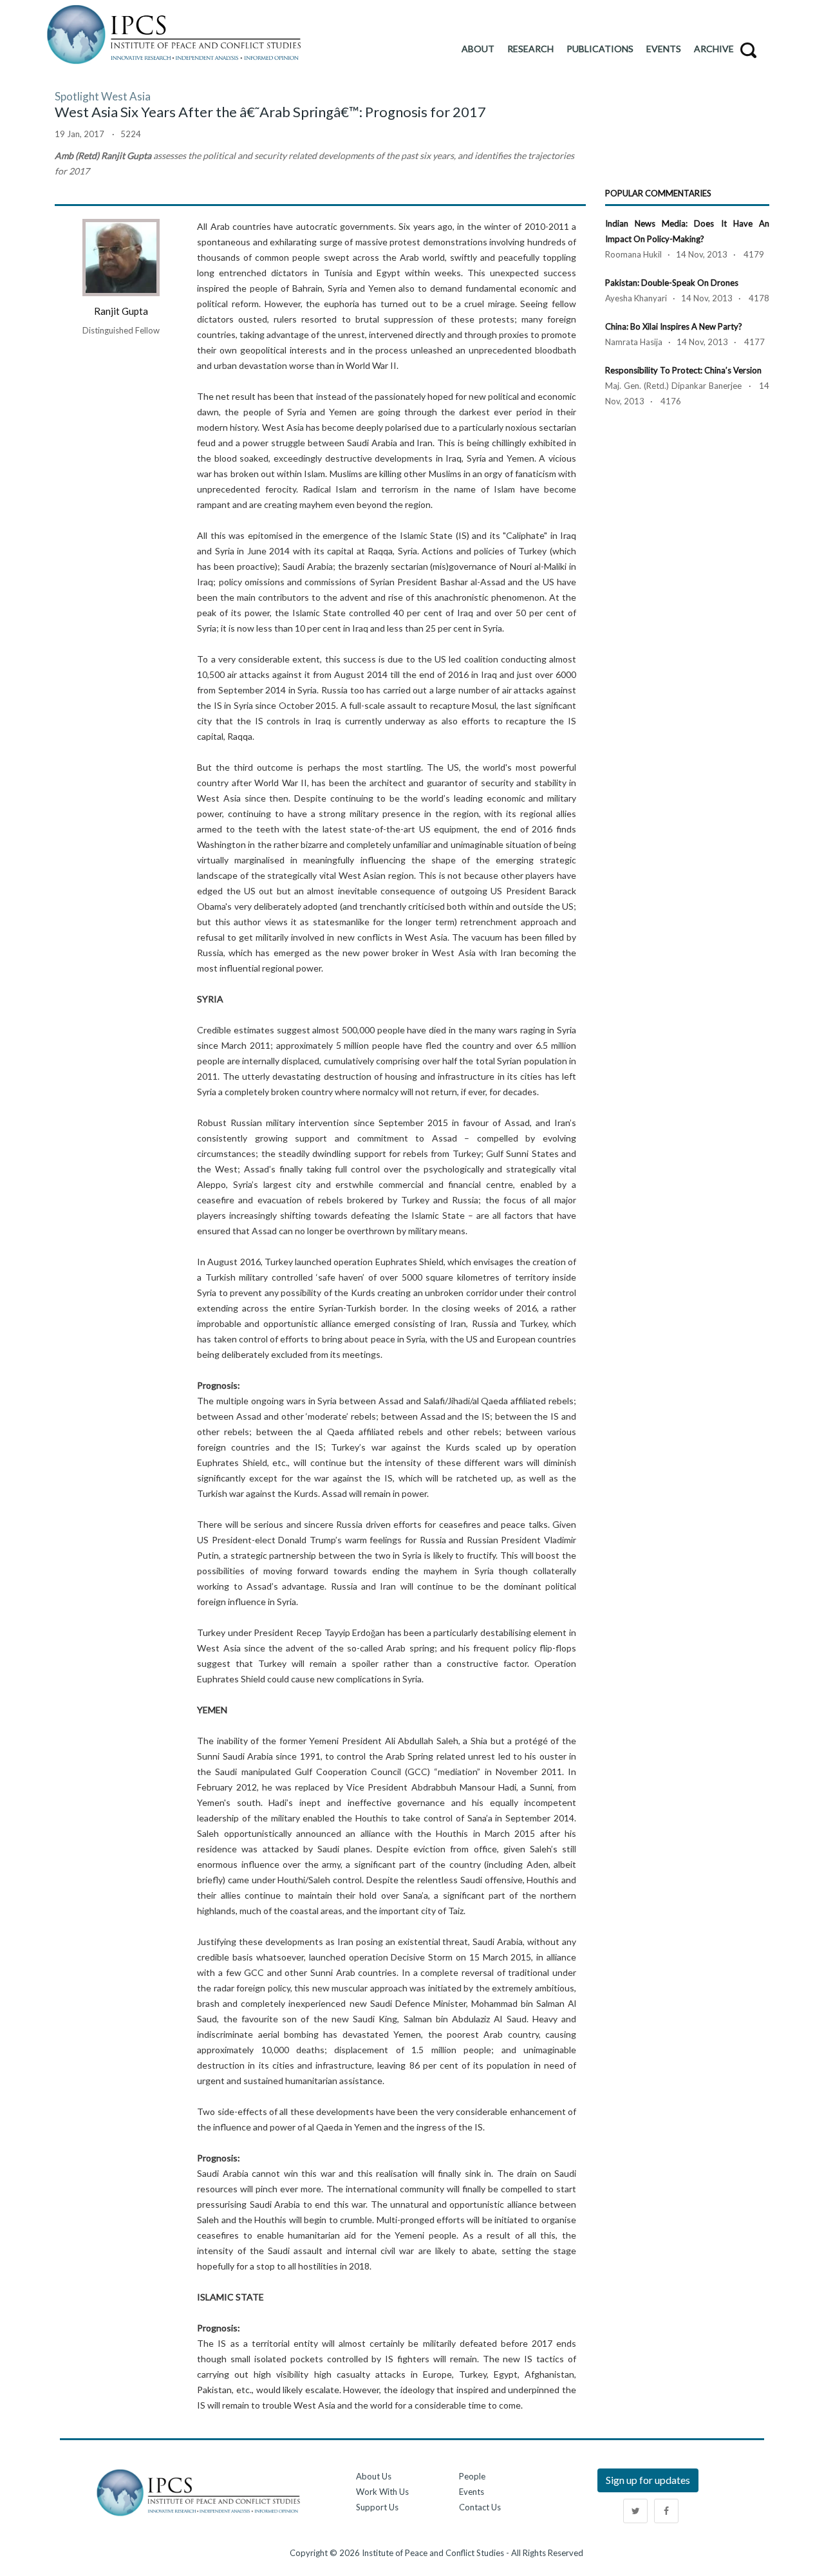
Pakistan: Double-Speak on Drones (672, 283)
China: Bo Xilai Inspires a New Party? (674, 326)
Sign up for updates (648, 2480)
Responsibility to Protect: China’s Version (683, 370)
